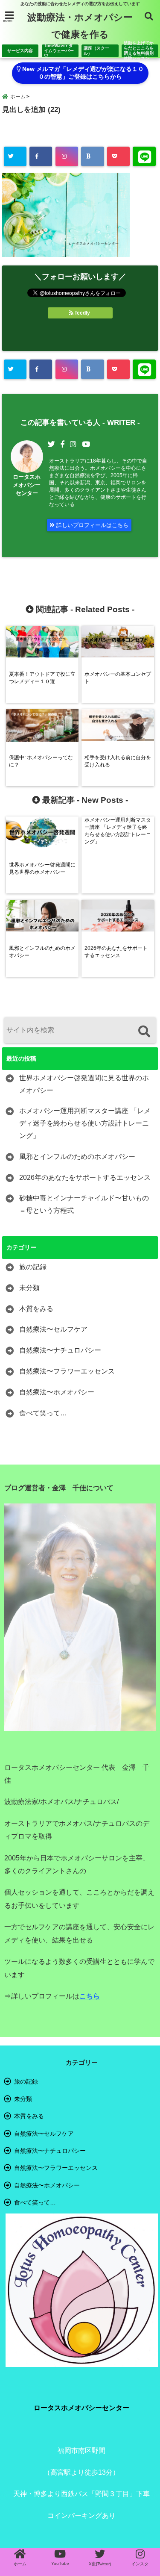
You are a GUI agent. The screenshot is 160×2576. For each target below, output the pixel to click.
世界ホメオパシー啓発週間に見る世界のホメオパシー (84, 1084)
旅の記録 (33, 1267)
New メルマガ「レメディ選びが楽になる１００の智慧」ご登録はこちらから (82, 73)
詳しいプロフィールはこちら (92, 525)
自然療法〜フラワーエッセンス (67, 1371)
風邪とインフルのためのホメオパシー (77, 1157)
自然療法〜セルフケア (53, 1329)
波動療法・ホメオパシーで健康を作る (80, 26)
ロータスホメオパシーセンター (27, 485)
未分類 (29, 1288)
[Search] (144, 1031)
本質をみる (36, 1309)
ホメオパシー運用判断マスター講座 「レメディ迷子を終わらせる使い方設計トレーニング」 (85, 1123)
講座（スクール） (96, 51)
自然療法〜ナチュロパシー (60, 1350)
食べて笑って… (43, 1413)
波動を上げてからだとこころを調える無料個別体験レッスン (139, 51)
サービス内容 (20, 51)
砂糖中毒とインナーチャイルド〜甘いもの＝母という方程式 (84, 1204)
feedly (83, 313)
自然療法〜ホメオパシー (57, 1392)
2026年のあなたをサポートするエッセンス (85, 1177)
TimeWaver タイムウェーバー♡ (59, 51)
